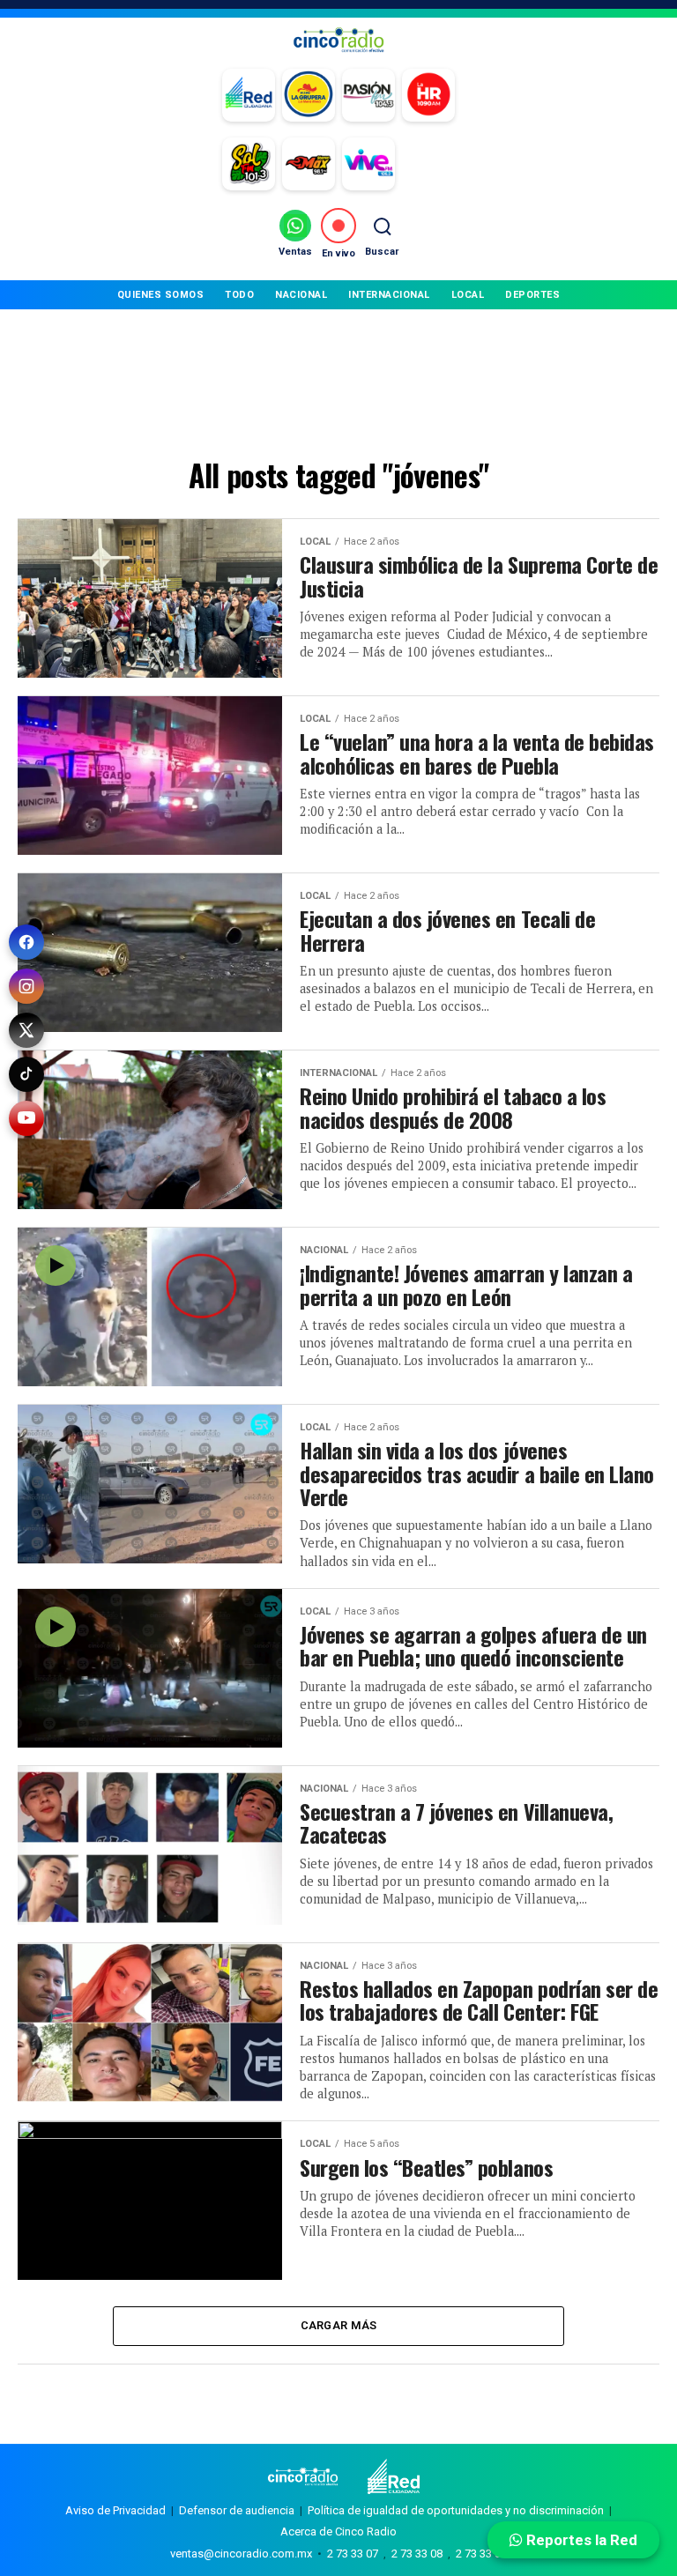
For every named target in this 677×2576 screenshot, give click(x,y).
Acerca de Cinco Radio (338, 2531)
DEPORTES (532, 295)
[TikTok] (26, 1074)
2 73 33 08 (417, 2554)
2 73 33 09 (481, 2554)
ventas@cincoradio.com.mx (241, 2554)
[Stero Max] (309, 164)
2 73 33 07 (353, 2554)
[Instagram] (26, 986)
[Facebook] (26, 942)
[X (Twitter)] (26, 1030)
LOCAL (468, 295)
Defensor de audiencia (237, 2510)
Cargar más (339, 2325)
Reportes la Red (580, 2540)
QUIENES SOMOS (161, 295)
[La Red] (249, 95)
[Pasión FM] (368, 95)
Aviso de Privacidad (115, 2510)
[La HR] (428, 95)
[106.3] (368, 164)
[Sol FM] (249, 164)
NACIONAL (301, 295)
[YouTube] (26, 1118)
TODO (239, 295)
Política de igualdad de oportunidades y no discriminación (456, 2510)
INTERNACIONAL (389, 295)
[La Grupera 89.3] (309, 95)
